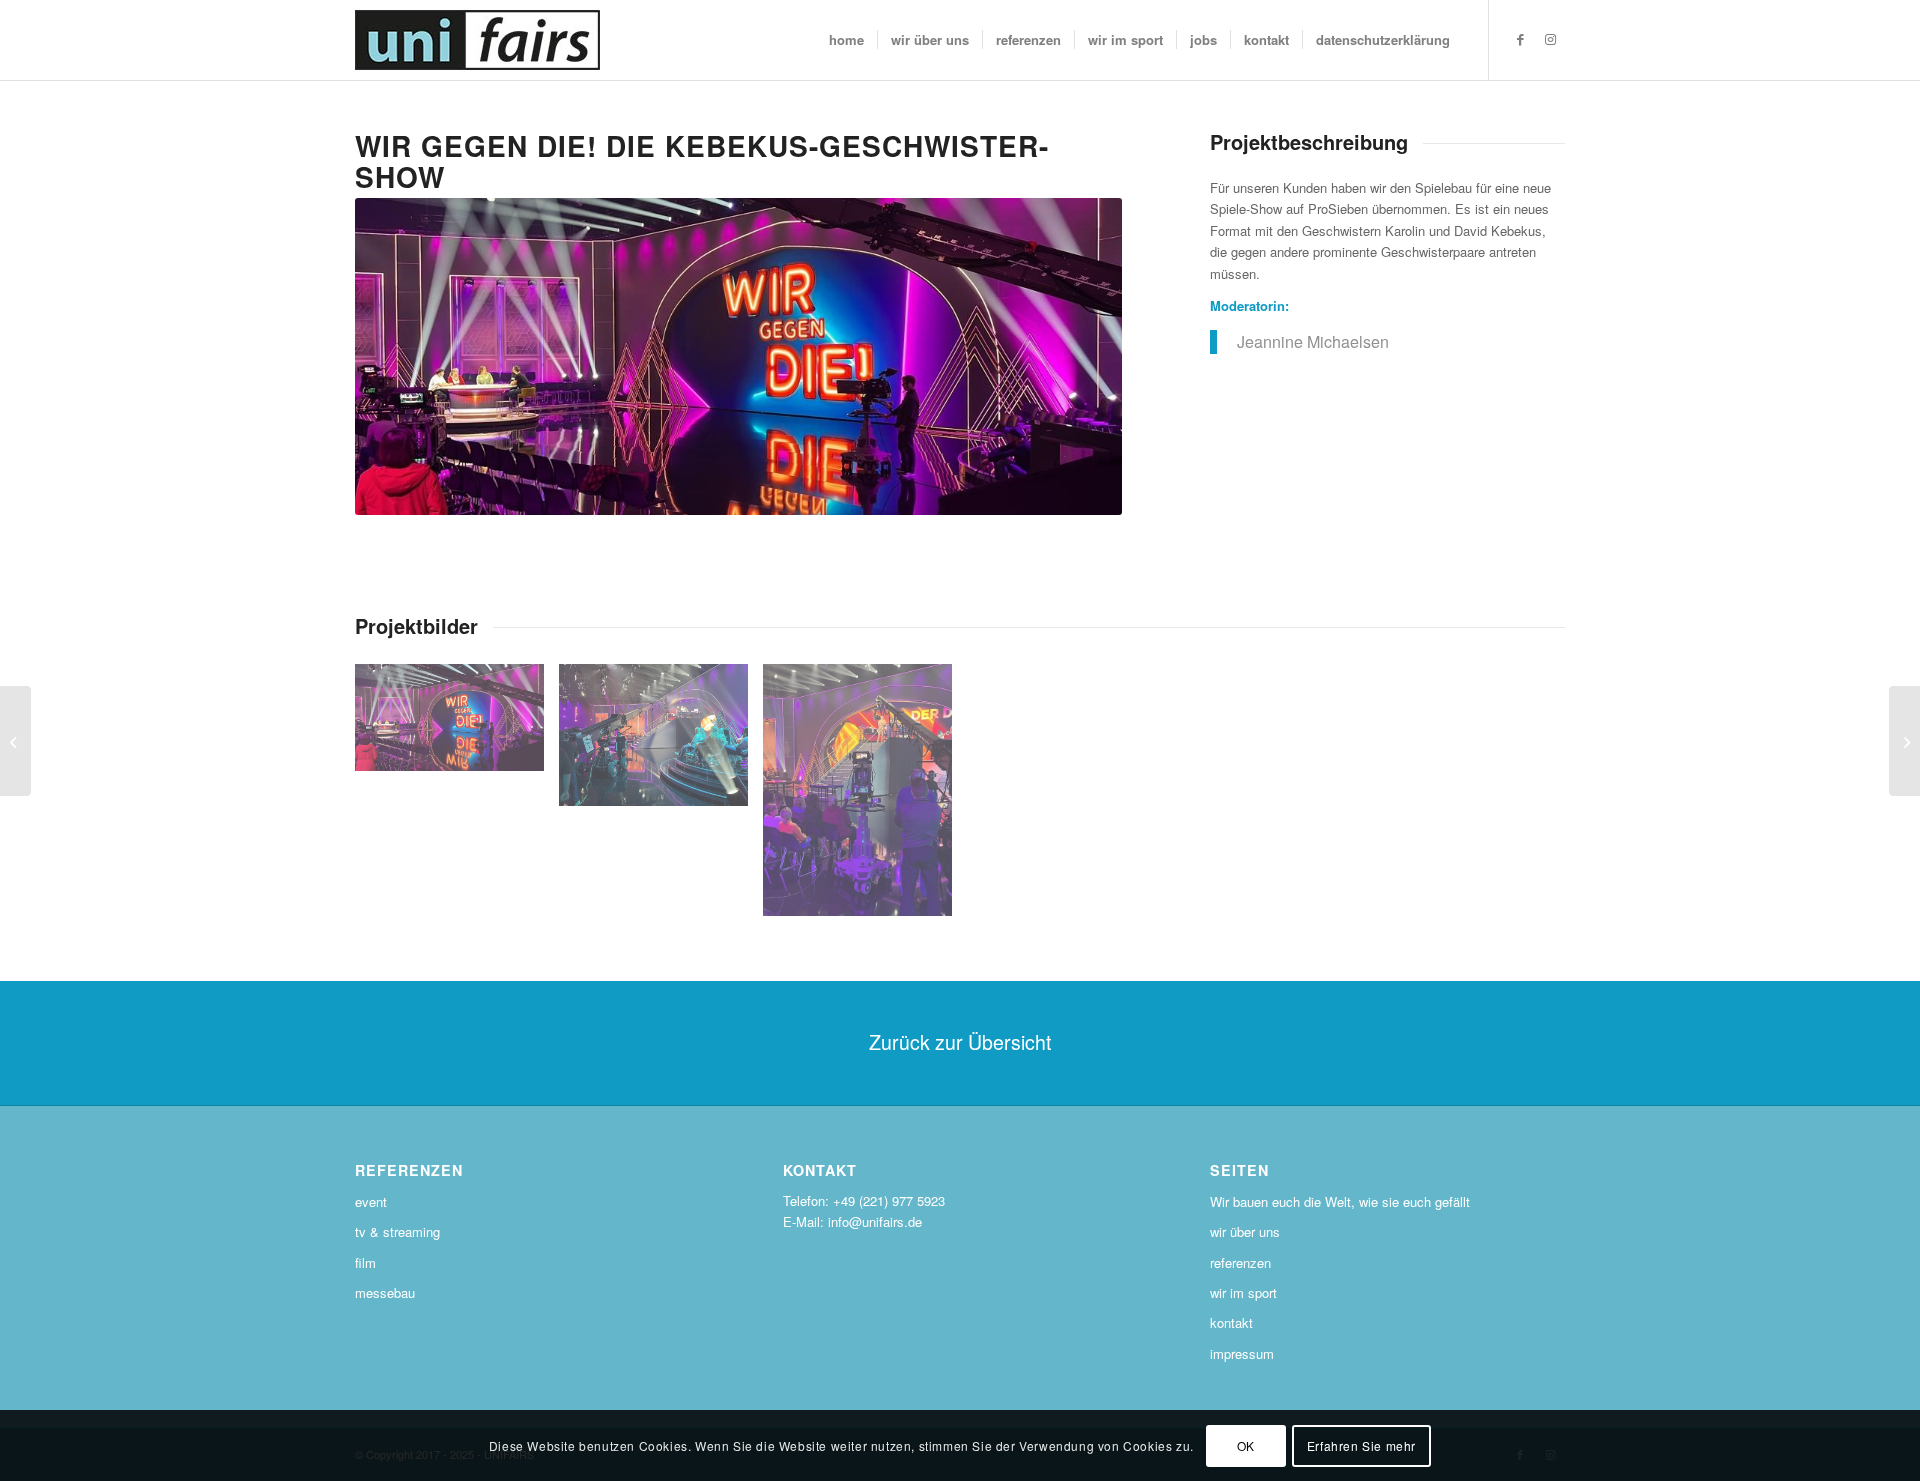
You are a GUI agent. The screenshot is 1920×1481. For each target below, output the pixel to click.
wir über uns (1245, 1231)
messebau (385, 1292)
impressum (1242, 1353)
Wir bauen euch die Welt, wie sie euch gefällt (1340, 1201)
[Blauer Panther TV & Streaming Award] (1904, 741)
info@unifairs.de (875, 1221)
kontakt (1231, 1322)
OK (1246, 1445)
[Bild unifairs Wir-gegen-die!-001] (457, 725)
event (371, 1201)
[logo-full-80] (477, 40)
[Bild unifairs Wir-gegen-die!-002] (661, 742)
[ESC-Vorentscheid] (15, 741)
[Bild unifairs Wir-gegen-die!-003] (865, 797)
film (365, 1262)
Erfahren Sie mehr (1361, 1445)
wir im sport (1243, 1292)
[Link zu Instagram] (1550, 39)
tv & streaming (397, 1231)
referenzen (1240, 1262)
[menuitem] (846, 40)
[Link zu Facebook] (1520, 39)
